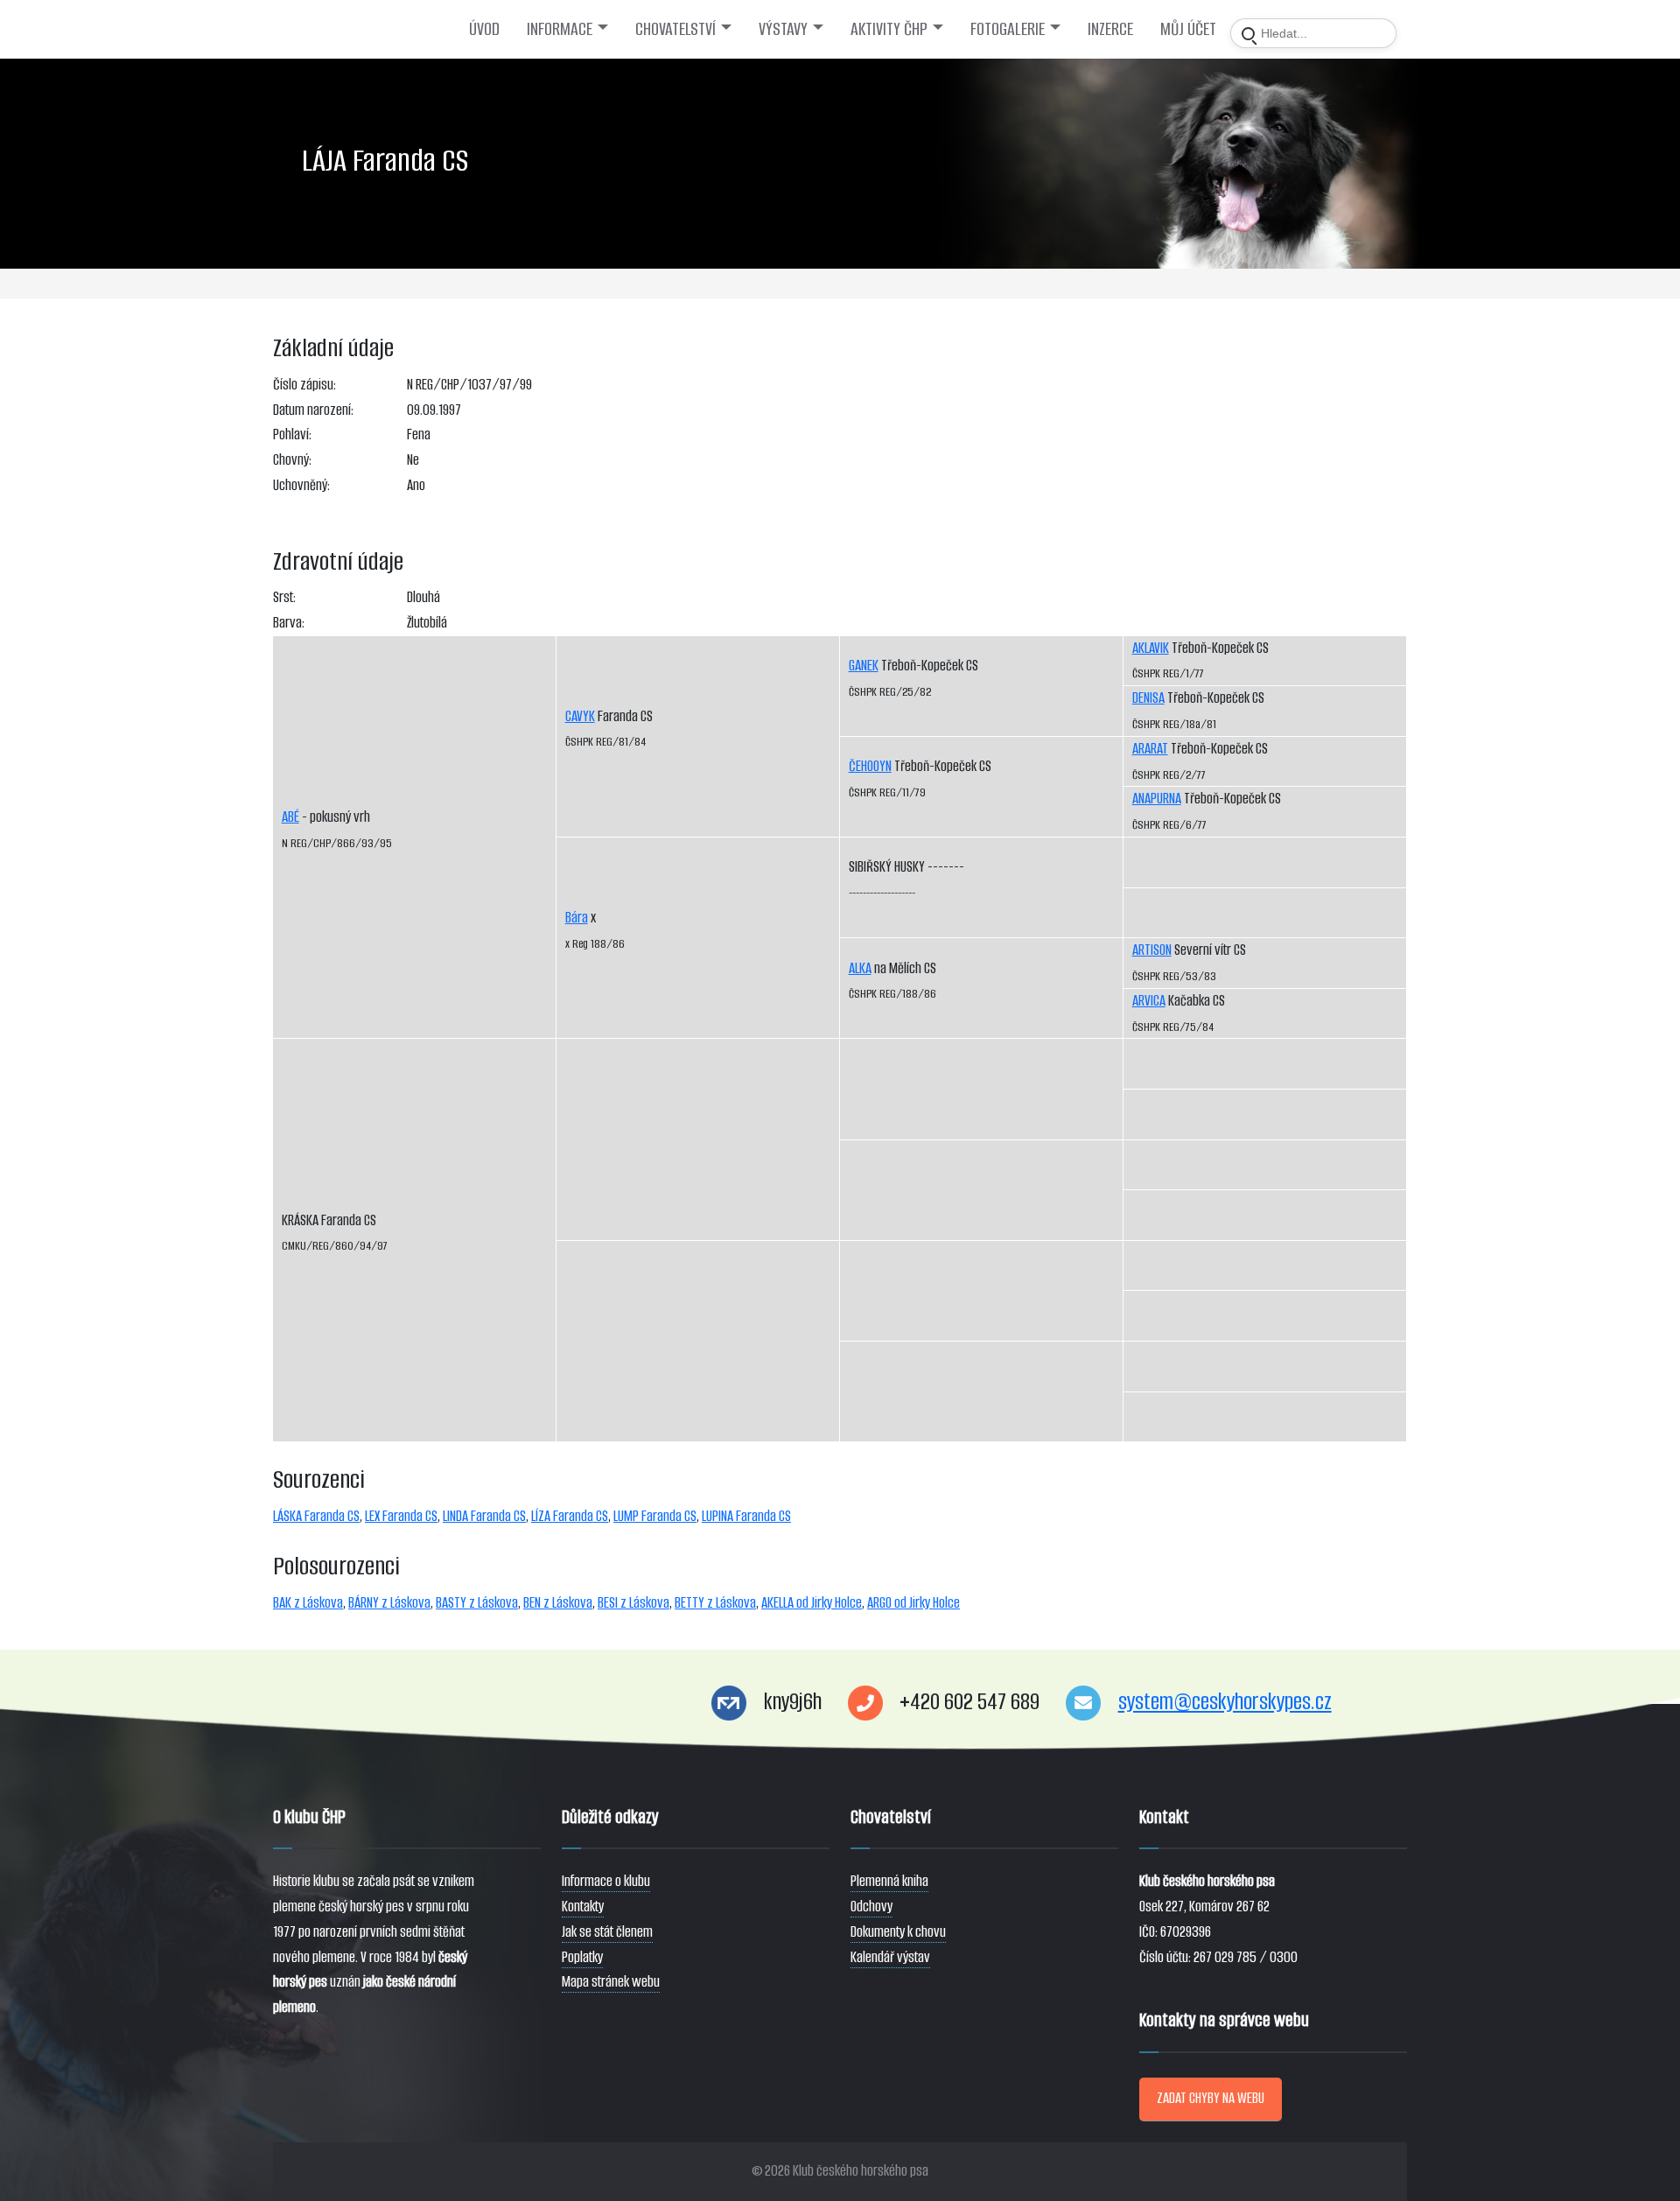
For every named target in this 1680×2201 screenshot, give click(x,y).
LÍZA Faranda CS (570, 1516)
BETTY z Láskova (715, 1603)
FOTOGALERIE (1008, 29)
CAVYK (580, 716)
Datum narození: (313, 410)
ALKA (860, 968)
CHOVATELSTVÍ (675, 29)
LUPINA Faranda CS (746, 1516)
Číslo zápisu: (304, 385)
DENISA (1148, 698)
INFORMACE (560, 29)
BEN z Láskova (558, 1603)
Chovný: (292, 460)
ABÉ (290, 817)
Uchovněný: (301, 485)
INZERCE (1110, 29)
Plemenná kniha (889, 1881)
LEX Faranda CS (401, 1516)
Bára (577, 918)
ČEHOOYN (870, 766)
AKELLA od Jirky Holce (812, 1603)
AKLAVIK (1151, 648)
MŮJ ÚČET (1188, 29)
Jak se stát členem (607, 1932)
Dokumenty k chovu (898, 1932)
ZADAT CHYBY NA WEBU (1211, 2098)
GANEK (864, 666)
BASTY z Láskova (477, 1603)
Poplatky (582, 1957)
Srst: (284, 597)
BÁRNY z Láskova (389, 1603)
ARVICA (1149, 1001)
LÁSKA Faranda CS (316, 1516)
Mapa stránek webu (611, 1982)
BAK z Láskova (308, 1603)
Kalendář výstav (890, 1957)
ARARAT (1150, 749)
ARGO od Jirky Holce (913, 1603)
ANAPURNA (1157, 799)
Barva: (289, 623)
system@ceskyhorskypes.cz (1225, 1702)
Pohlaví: (292, 435)
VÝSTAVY (783, 29)
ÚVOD (484, 29)
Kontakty (583, 1907)
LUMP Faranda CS (655, 1516)
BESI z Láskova (633, 1603)
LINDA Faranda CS (484, 1516)
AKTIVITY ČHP (889, 29)
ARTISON (1152, 950)
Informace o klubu (606, 1881)
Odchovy (871, 1907)
